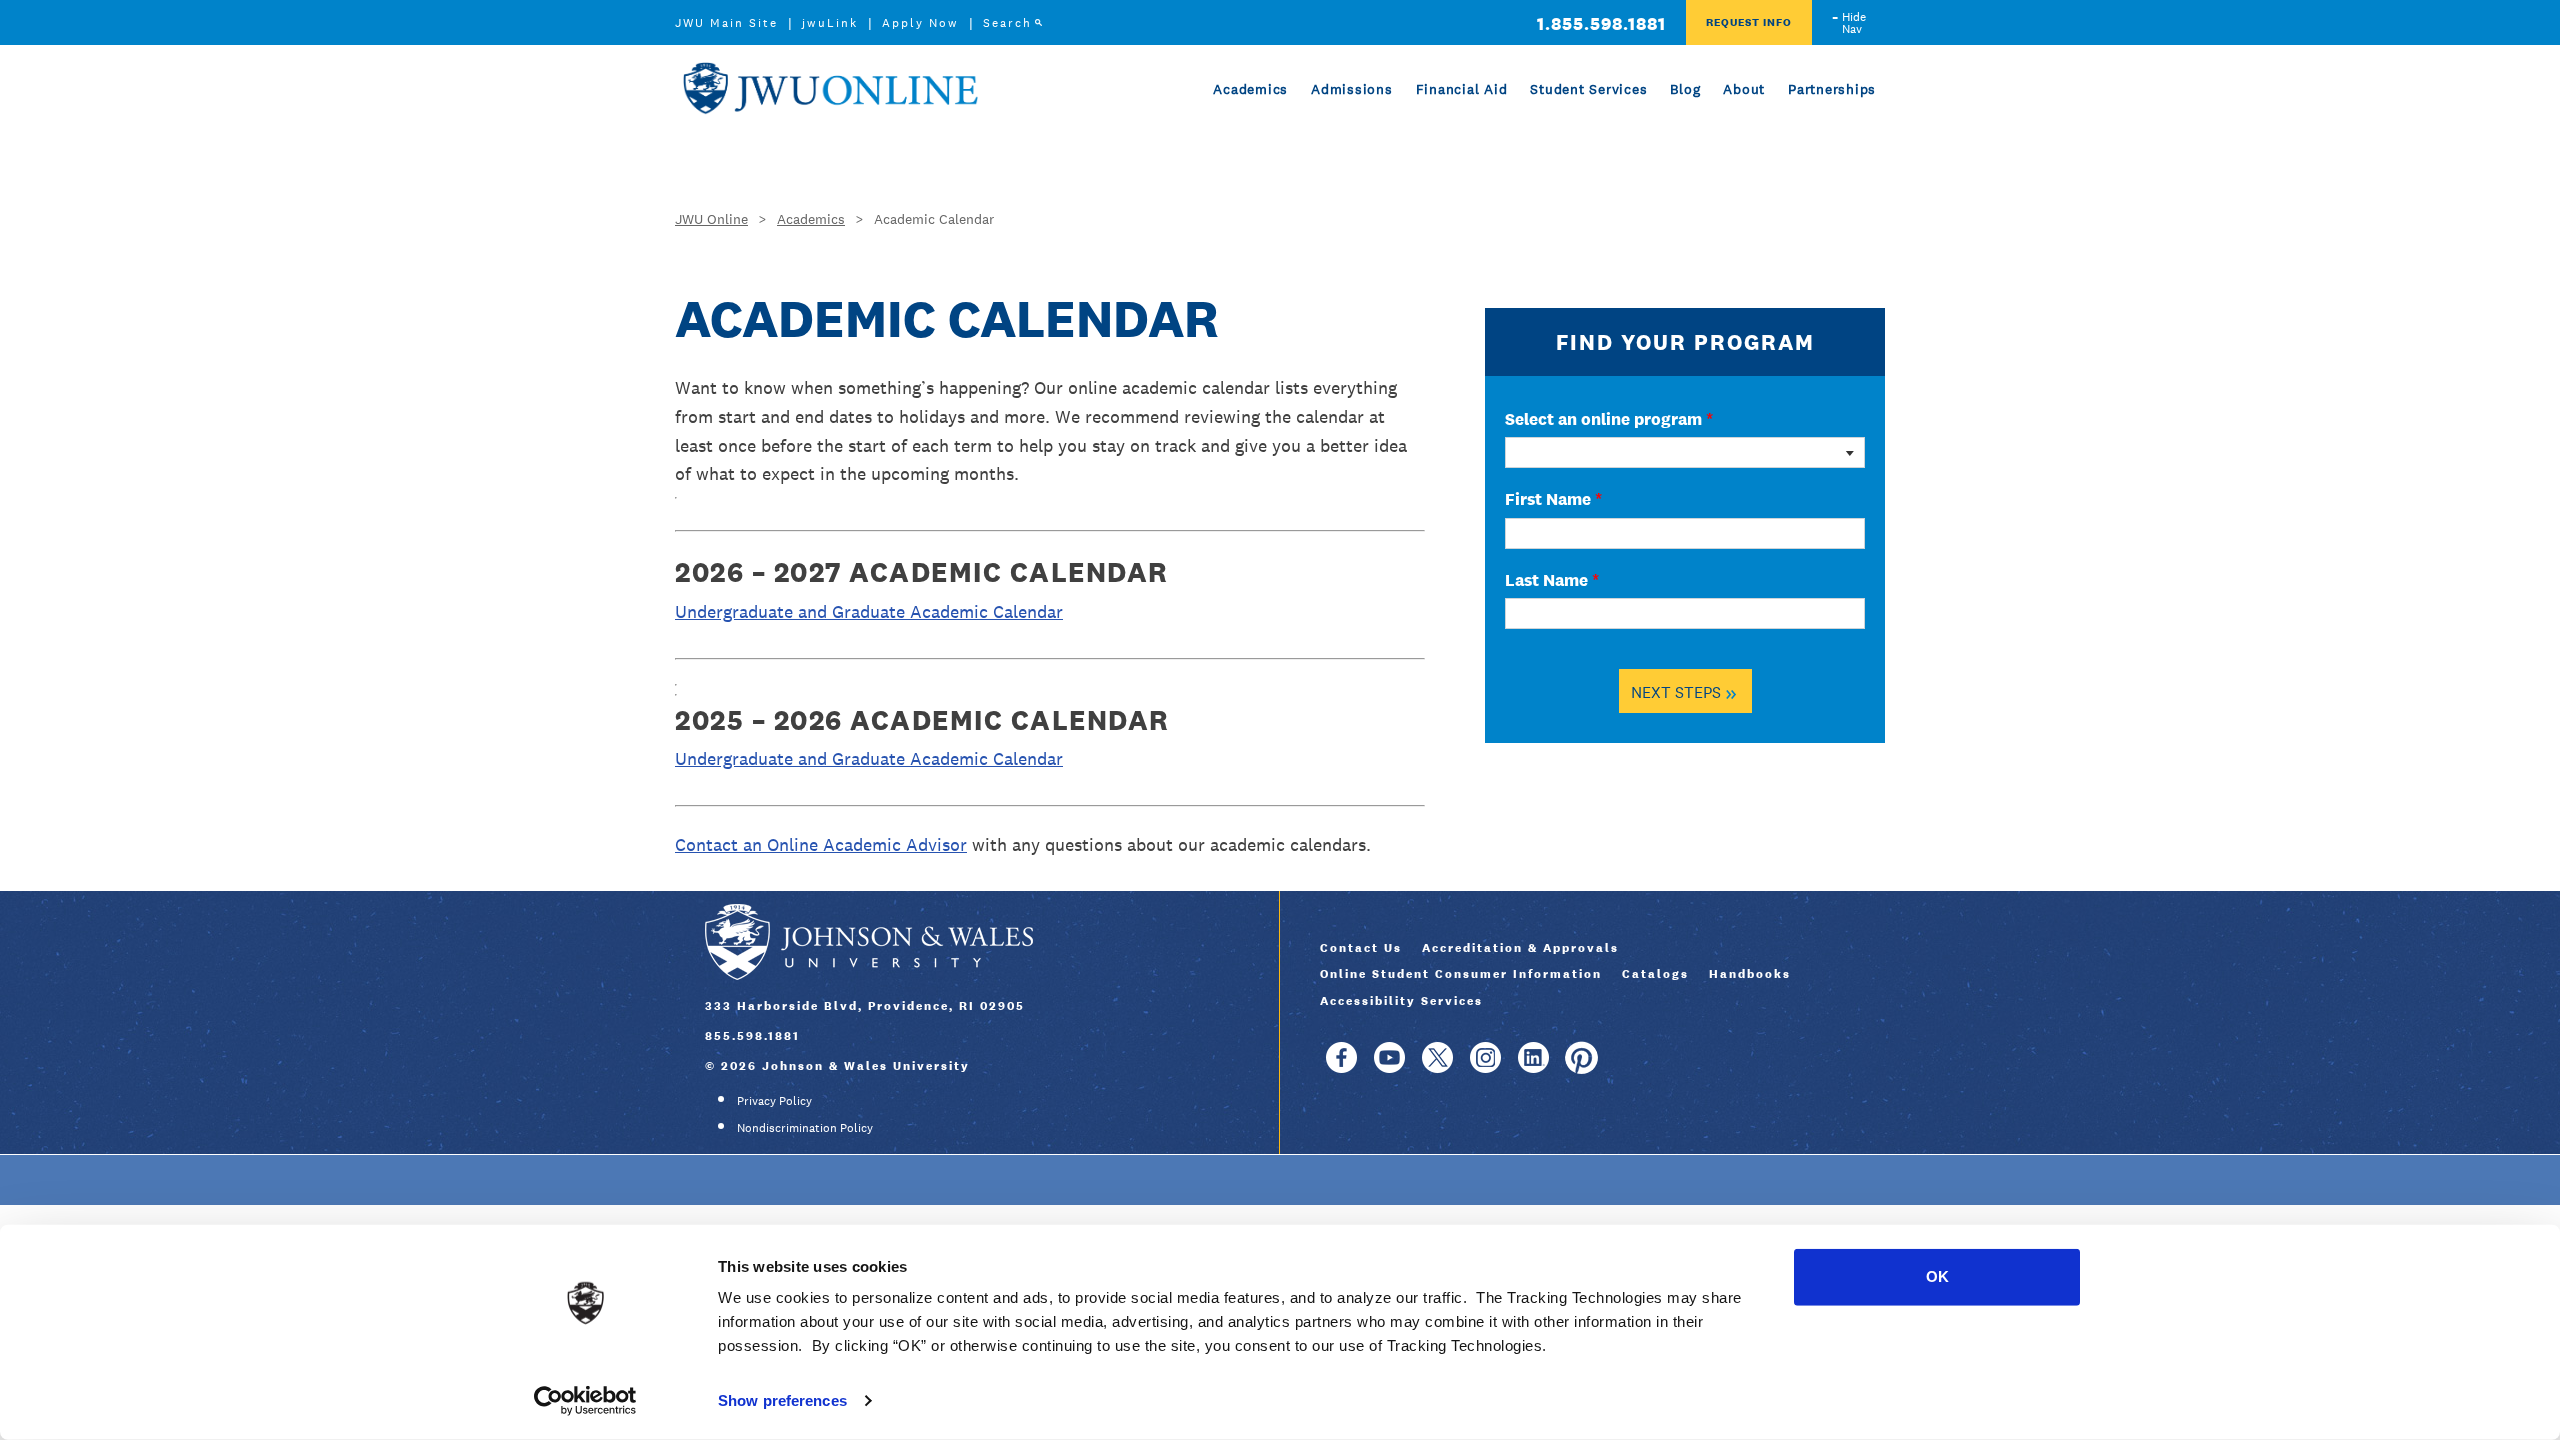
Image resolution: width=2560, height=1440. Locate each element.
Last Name (1552, 580)
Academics (1250, 89)
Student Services (1588, 89)
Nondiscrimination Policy (805, 1128)
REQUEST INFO (1749, 22)
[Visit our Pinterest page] (1581, 1067)
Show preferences (782, 1400)
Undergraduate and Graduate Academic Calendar (869, 611)
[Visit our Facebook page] (1341, 1067)
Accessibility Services (1401, 1001)
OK (1937, 1276)
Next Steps (1684, 691)
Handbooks (1750, 974)
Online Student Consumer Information (1461, 974)
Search (1007, 23)
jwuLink (830, 23)
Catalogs (1655, 974)
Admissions (1352, 89)
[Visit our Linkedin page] (1533, 1067)
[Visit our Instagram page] (1485, 1067)
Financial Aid (1462, 89)
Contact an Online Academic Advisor (821, 844)
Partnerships (1832, 89)
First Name (1553, 499)
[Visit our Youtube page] (1389, 1067)
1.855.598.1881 (1601, 23)
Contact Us (1361, 948)
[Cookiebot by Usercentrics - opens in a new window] (585, 1401)
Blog (1685, 89)
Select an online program (1609, 419)
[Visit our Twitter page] (1437, 1067)
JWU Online (830, 88)
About (1744, 89)
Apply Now (920, 23)
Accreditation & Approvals (1520, 948)
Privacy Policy (774, 1101)
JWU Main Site (726, 23)
